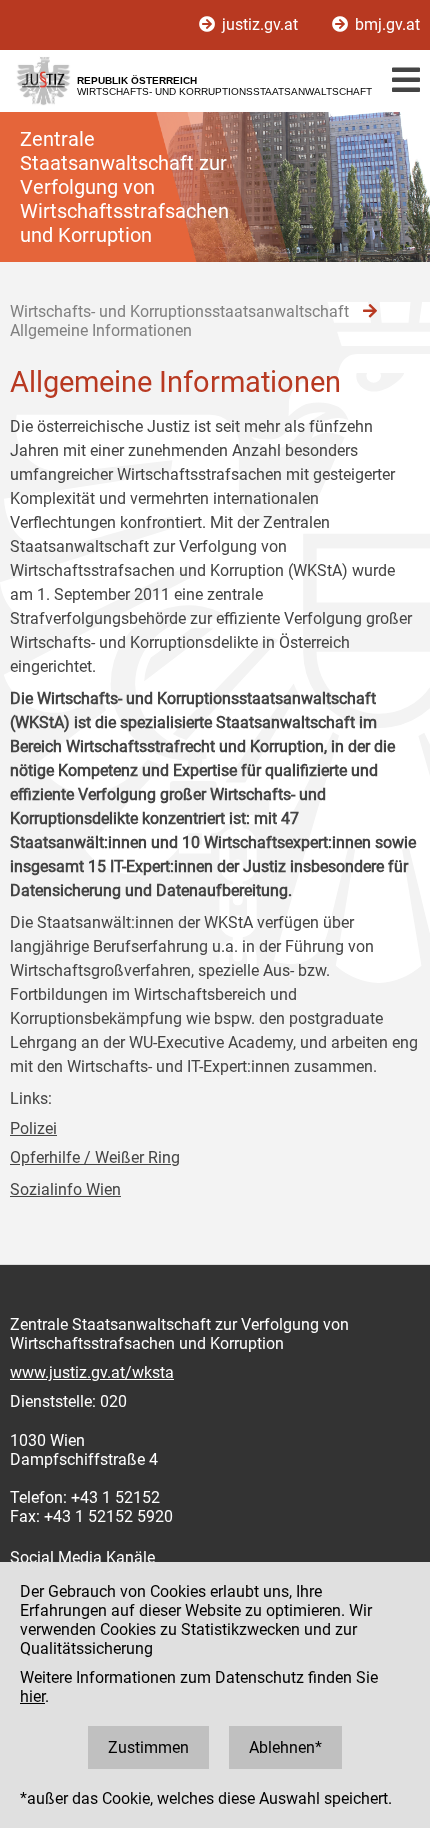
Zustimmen (148, 1747)
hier (32, 1696)
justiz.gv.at (260, 24)
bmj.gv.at (385, 24)
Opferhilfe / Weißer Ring (95, 1157)
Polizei (33, 1128)
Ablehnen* (285, 1747)
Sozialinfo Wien (65, 1189)
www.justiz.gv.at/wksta (92, 1372)
